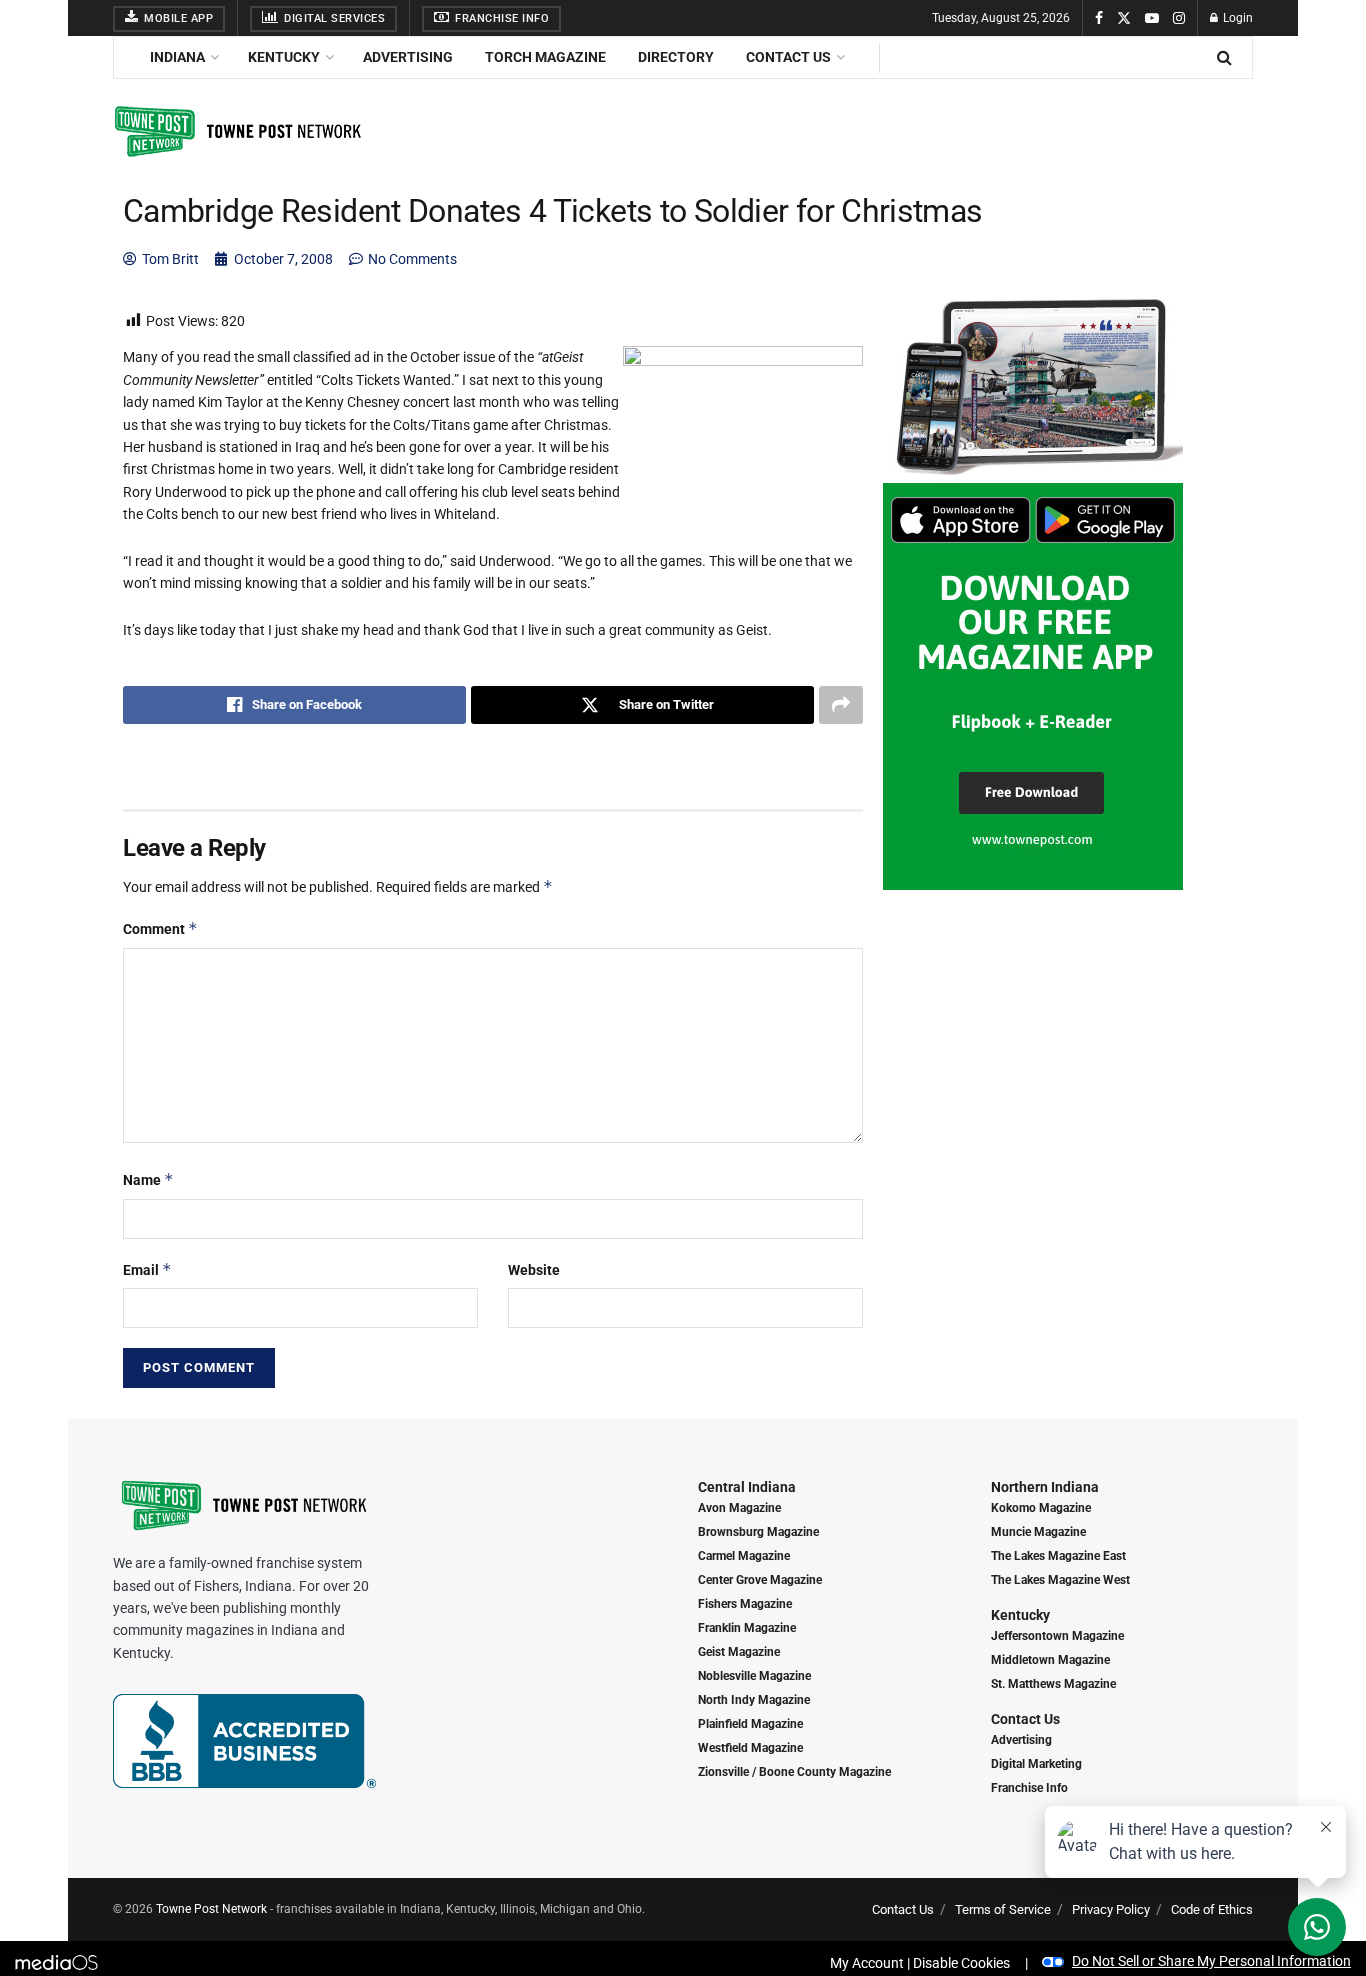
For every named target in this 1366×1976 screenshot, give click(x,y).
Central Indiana (747, 1487)
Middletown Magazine (1050, 1660)
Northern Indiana (1045, 1487)
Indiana (177, 57)
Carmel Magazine (744, 1556)
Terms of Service (1003, 1909)
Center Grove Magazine (760, 1580)
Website (534, 1270)
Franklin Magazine (747, 1628)
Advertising (408, 57)
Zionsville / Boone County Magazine (794, 1772)
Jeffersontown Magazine (1057, 1636)
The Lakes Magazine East (1058, 1556)
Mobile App (177, 18)
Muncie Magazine (1038, 1532)
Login (1236, 18)
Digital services (333, 18)
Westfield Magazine (750, 1748)
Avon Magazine (739, 1508)
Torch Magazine (545, 57)
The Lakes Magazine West (1060, 1580)
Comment (160, 928)
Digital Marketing (1036, 1764)
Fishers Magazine (745, 1604)
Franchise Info (501, 18)
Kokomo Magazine (1041, 1508)
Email (147, 1269)
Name (148, 1179)
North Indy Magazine (754, 1700)
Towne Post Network (211, 1909)
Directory (676, 57)
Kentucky (284, 57)
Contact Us (788, 57)
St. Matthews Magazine (1053, 1684)
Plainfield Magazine (750, 1724)
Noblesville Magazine (754, 1676)
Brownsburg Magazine (758, 1532)
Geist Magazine (739, 1652)
